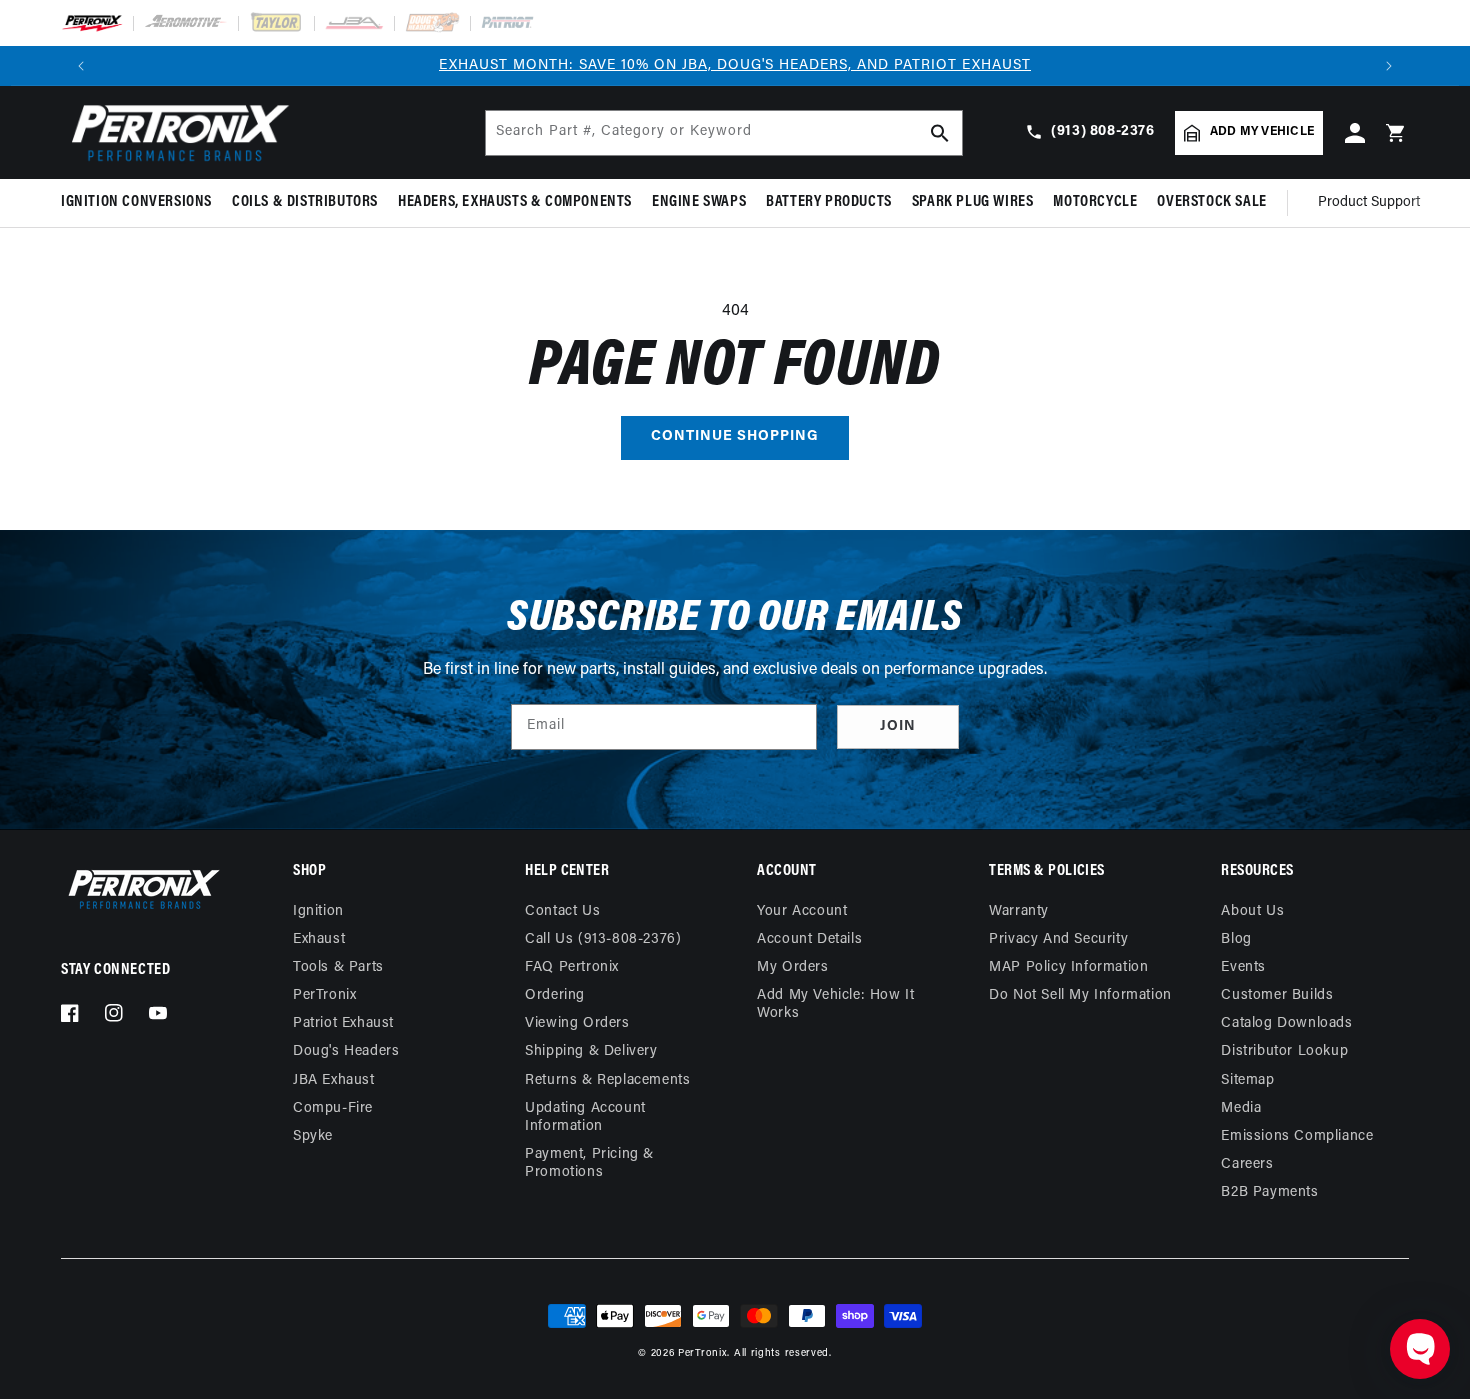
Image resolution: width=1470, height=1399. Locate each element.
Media (1241, 1108)
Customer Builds (1277, 995)
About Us (1252, 911)
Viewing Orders (577, 1023)
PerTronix (324, 995)
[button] (141, 202)
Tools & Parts (338, 967)
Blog (1236, 939)
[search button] (940, 133)
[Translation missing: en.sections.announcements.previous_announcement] (81, 66)
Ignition (318, 911)
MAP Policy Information (1068, 967)
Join (898, 726)
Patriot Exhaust (343, 1023)
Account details (809, 939)
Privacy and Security (1058, 939)
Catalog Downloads (1286, 1023)
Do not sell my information (1080, 995)
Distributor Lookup (1284, 1051)
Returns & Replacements (607, 1080)
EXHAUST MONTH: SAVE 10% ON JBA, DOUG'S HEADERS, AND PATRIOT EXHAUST (735, 65)
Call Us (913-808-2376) (603, 939)
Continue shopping (735, 436)
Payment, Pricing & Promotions (589, 1163)
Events (1243, 967)
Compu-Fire (333, 1108)
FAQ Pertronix (572, 967)
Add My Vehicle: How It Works (835, 1004)
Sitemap (1247, 1080)
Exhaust (319, 939)
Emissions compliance (1297, 1136)
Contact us (562, 911)
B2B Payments (1269, 1192)
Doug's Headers (346, 1051)
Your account (802, 911)
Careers (1247, 1164)
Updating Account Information (585, 1117)
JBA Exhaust (334, 1080)
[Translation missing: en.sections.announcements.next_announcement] (1389, 66)
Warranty (1019, 911)
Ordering (555, 995)
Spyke (313, 1136)
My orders (792, 967)
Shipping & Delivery (591, 1051)
